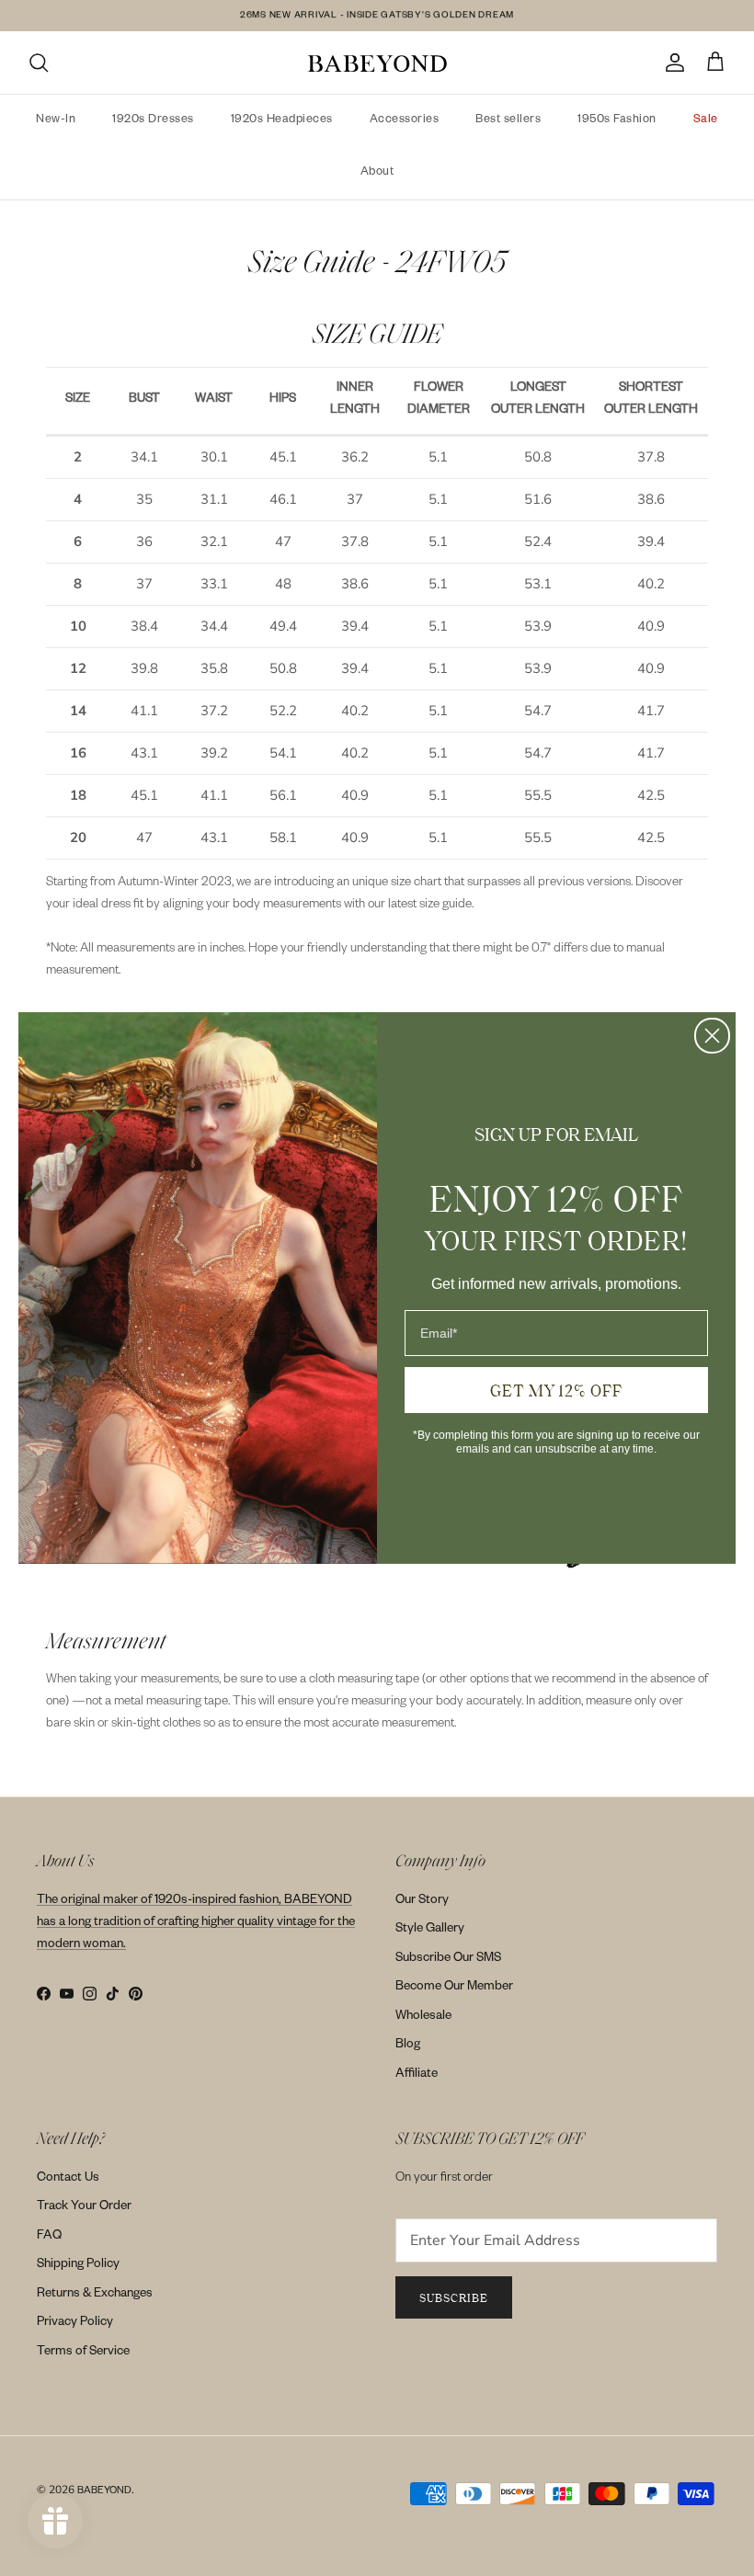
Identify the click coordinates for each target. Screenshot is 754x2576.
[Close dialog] (712, 1036)
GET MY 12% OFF (556, 1390)
